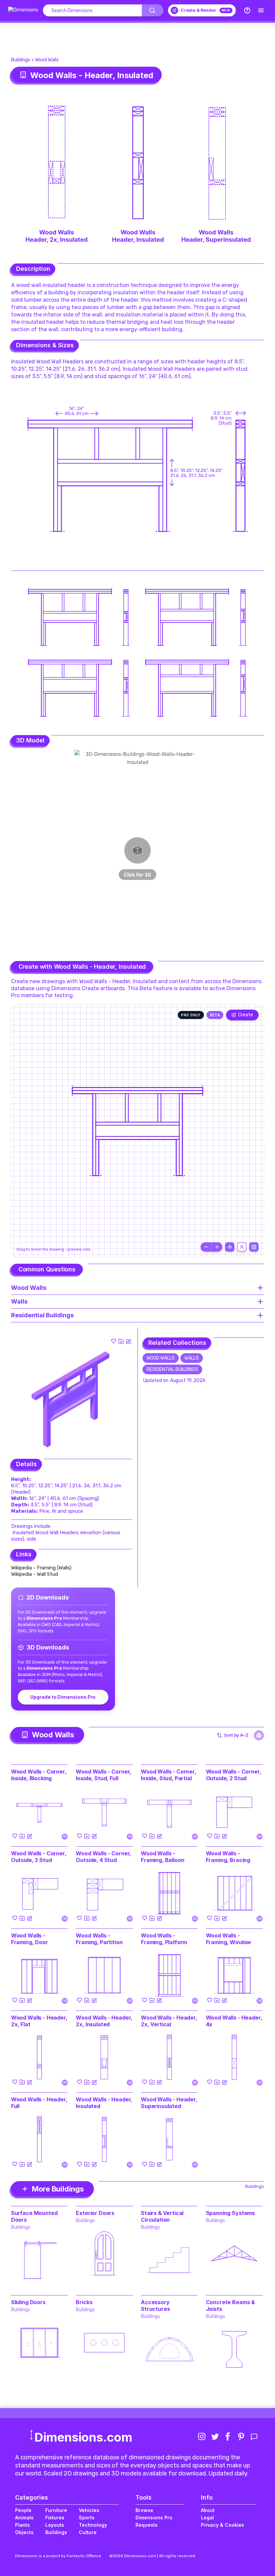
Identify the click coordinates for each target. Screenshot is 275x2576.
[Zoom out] (206, 1247)
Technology (93, 2525)
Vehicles (89, 2510)
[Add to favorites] (114, 1341)
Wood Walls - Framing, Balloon (162, 1857)
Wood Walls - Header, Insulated (104, 2103)
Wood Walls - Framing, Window (229, 1939)
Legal (207, 2518)
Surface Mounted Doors (34, 2216)
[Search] (153, 10)
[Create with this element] (128, 1341)
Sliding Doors (28, 2302)
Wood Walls (47, 60)
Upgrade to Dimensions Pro (63, 1697)
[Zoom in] (217, 1247)
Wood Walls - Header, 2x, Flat (39, 2021)
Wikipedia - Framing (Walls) (41, 1568)
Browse (144, 2510)
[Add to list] (121, 1341)
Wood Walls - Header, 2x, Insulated (104, 2021)
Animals (24, 2518)
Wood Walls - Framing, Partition (99, 1939)
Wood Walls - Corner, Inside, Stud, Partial (169, 1775)
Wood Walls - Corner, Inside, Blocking (39, 1775)
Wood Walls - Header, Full (39, 2103)
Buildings (21, 60)
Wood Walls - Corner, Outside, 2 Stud (234, 1775)
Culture (88, 2532)
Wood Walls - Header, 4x (234, 2021)
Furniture (56, 2510)
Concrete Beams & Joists (230, 2305)
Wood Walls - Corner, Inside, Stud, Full (103, 1775)
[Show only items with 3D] (259, 1735)
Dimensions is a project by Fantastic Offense (58, 2556)
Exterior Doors (95, 2213)
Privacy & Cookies (223, 2525)
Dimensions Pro (154, 2518)
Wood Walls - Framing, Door (30, 1939)
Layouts (55, 2525)
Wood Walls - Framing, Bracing (228, 1857)
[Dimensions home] (23, 10)
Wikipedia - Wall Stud (35, 1574)
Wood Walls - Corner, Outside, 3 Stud (39, 1857)
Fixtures (55, 2518)
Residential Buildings (172, 1369)
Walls (192, 1358)
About (208, 2510)
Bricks (84, 2302)
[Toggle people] (242, 1247)
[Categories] (261, 10)
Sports (87, 2518)
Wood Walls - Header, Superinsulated (169, 2103)
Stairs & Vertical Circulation (162, 2216)
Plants (22, 2525)
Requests (147, 2525)
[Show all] (230, 1247)
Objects (24, 2532)
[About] (247, 10)
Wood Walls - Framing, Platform (164, 1939)
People (23, 2510)
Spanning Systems (230, 2213)
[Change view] (254, 1247)
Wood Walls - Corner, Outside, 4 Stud (103, 1857)
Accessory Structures (155, 2305)
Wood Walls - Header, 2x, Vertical (169, 2021)
